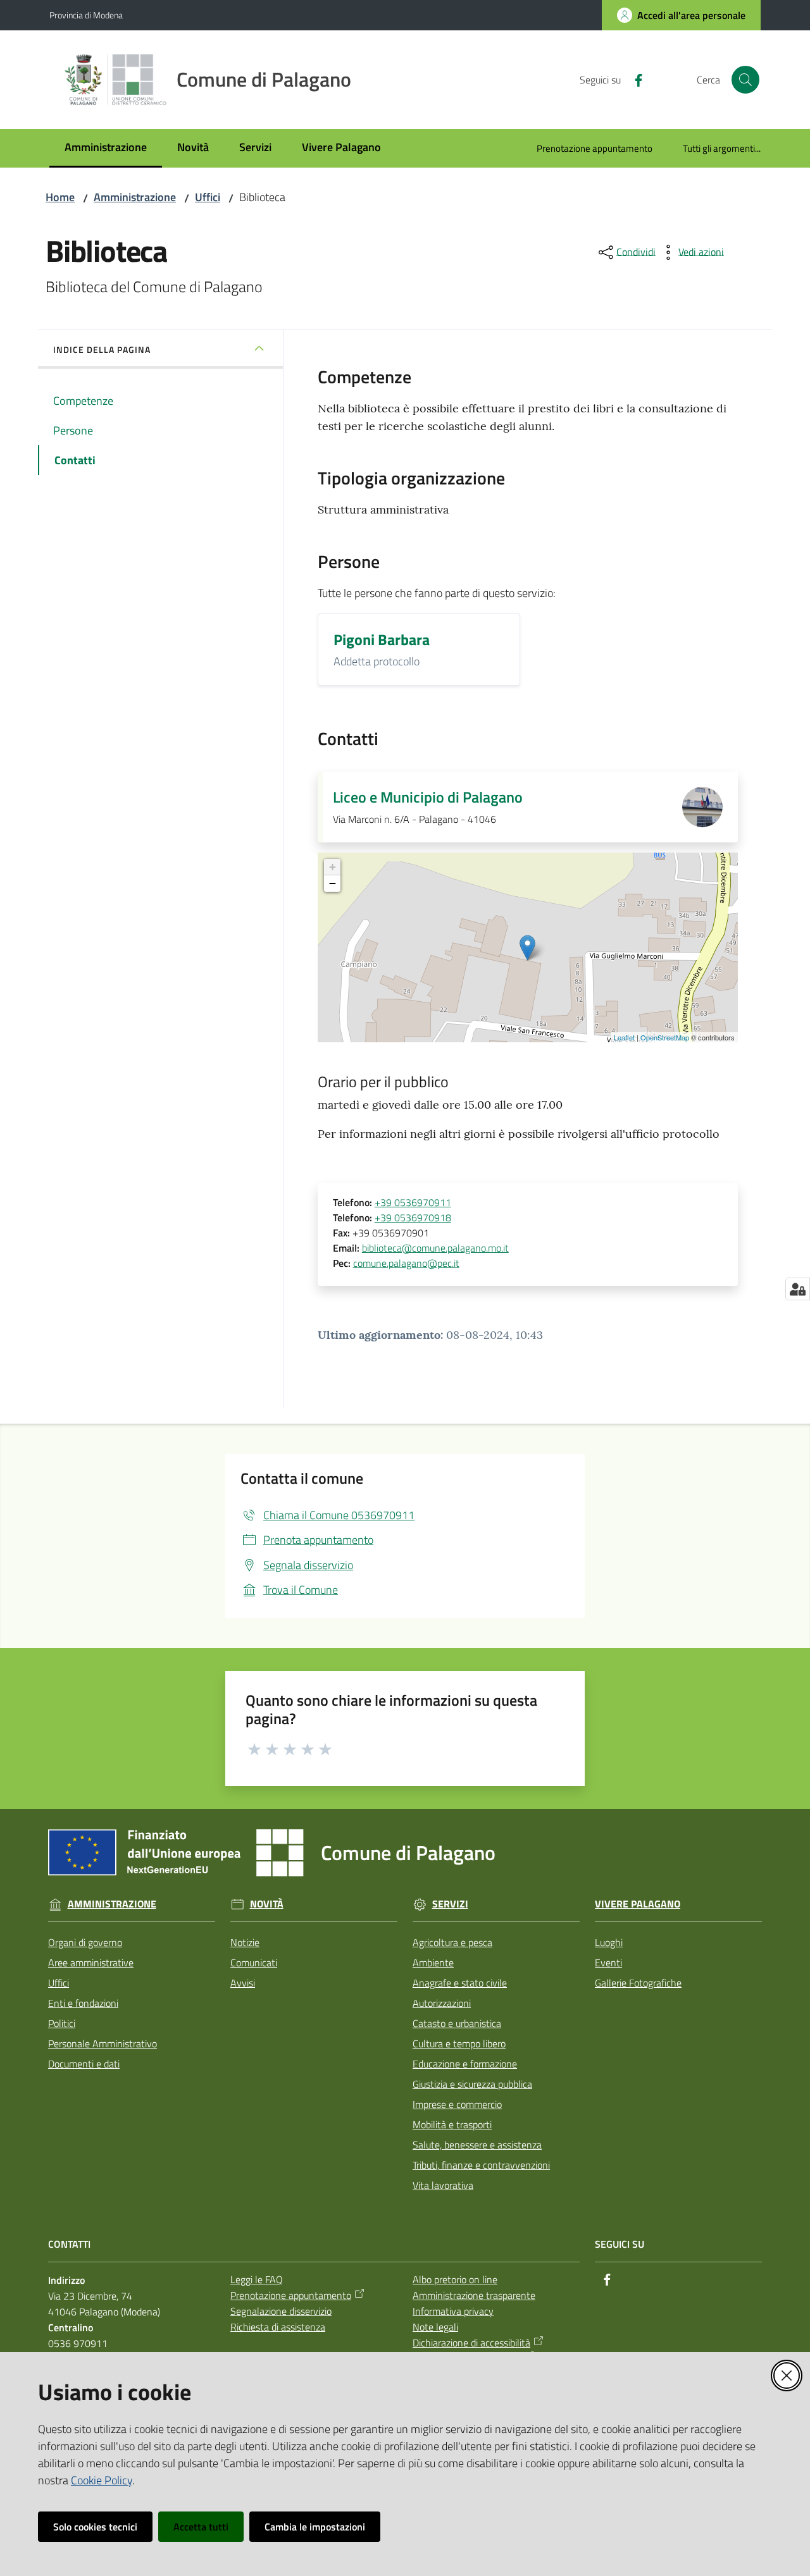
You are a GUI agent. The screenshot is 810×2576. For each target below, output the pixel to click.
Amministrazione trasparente (474, 2295)
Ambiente (433, 1963)
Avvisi (243, 1983)
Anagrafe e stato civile (460, 1983)
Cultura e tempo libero (459, 2043)
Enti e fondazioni (83, 2003)
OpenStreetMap (665, 1037)
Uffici (208, 197)
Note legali (435, 2327)
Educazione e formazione (465, 2064)
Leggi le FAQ (257, 2279)
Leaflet (624, 1037)
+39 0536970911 (413, 1202)
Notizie (245, 1942)
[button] (745, 80)
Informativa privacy (453, 2311)
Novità (267, 1904)
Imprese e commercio (457, 2104)
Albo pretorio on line (455, 2279)
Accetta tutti (201, 2527)
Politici (62, 2023)
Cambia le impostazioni (315, 2527)
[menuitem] (106, 148)
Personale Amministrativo (103, 2043)
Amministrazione (135, 197)
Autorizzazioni (442, 2003)
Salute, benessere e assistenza (477, 2145)
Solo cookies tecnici (95, 2527)
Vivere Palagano (638, 1904)
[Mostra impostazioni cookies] (798, 1289)
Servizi (450, 1904)
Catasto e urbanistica (457, 2023)
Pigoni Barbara (382, 639)
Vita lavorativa (443, 2185)
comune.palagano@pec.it (406, 1263)
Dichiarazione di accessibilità (471, 2343)
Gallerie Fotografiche (638, 1983)
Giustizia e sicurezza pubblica (472, 2084)
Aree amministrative (91, 1963)
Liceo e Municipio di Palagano (428, 797)
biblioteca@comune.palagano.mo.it (435, 1248)
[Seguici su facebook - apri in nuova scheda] (633, 79)
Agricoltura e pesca (452, 1942)
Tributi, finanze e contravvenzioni (481, 2165)
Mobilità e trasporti (452, 2124)
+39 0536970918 (413, 1217)
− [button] (333, 883)
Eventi (608, 1963)
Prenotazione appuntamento (291, 2295)
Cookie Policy (102, 2480)
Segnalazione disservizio (281, 2311)
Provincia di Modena (86, 15)
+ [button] (333, 867)
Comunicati (254, 1963)
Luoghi (609, 1942)
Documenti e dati (84, 2064)
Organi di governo (85, 1942)
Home (60, 197)
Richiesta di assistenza (278, 2327)
